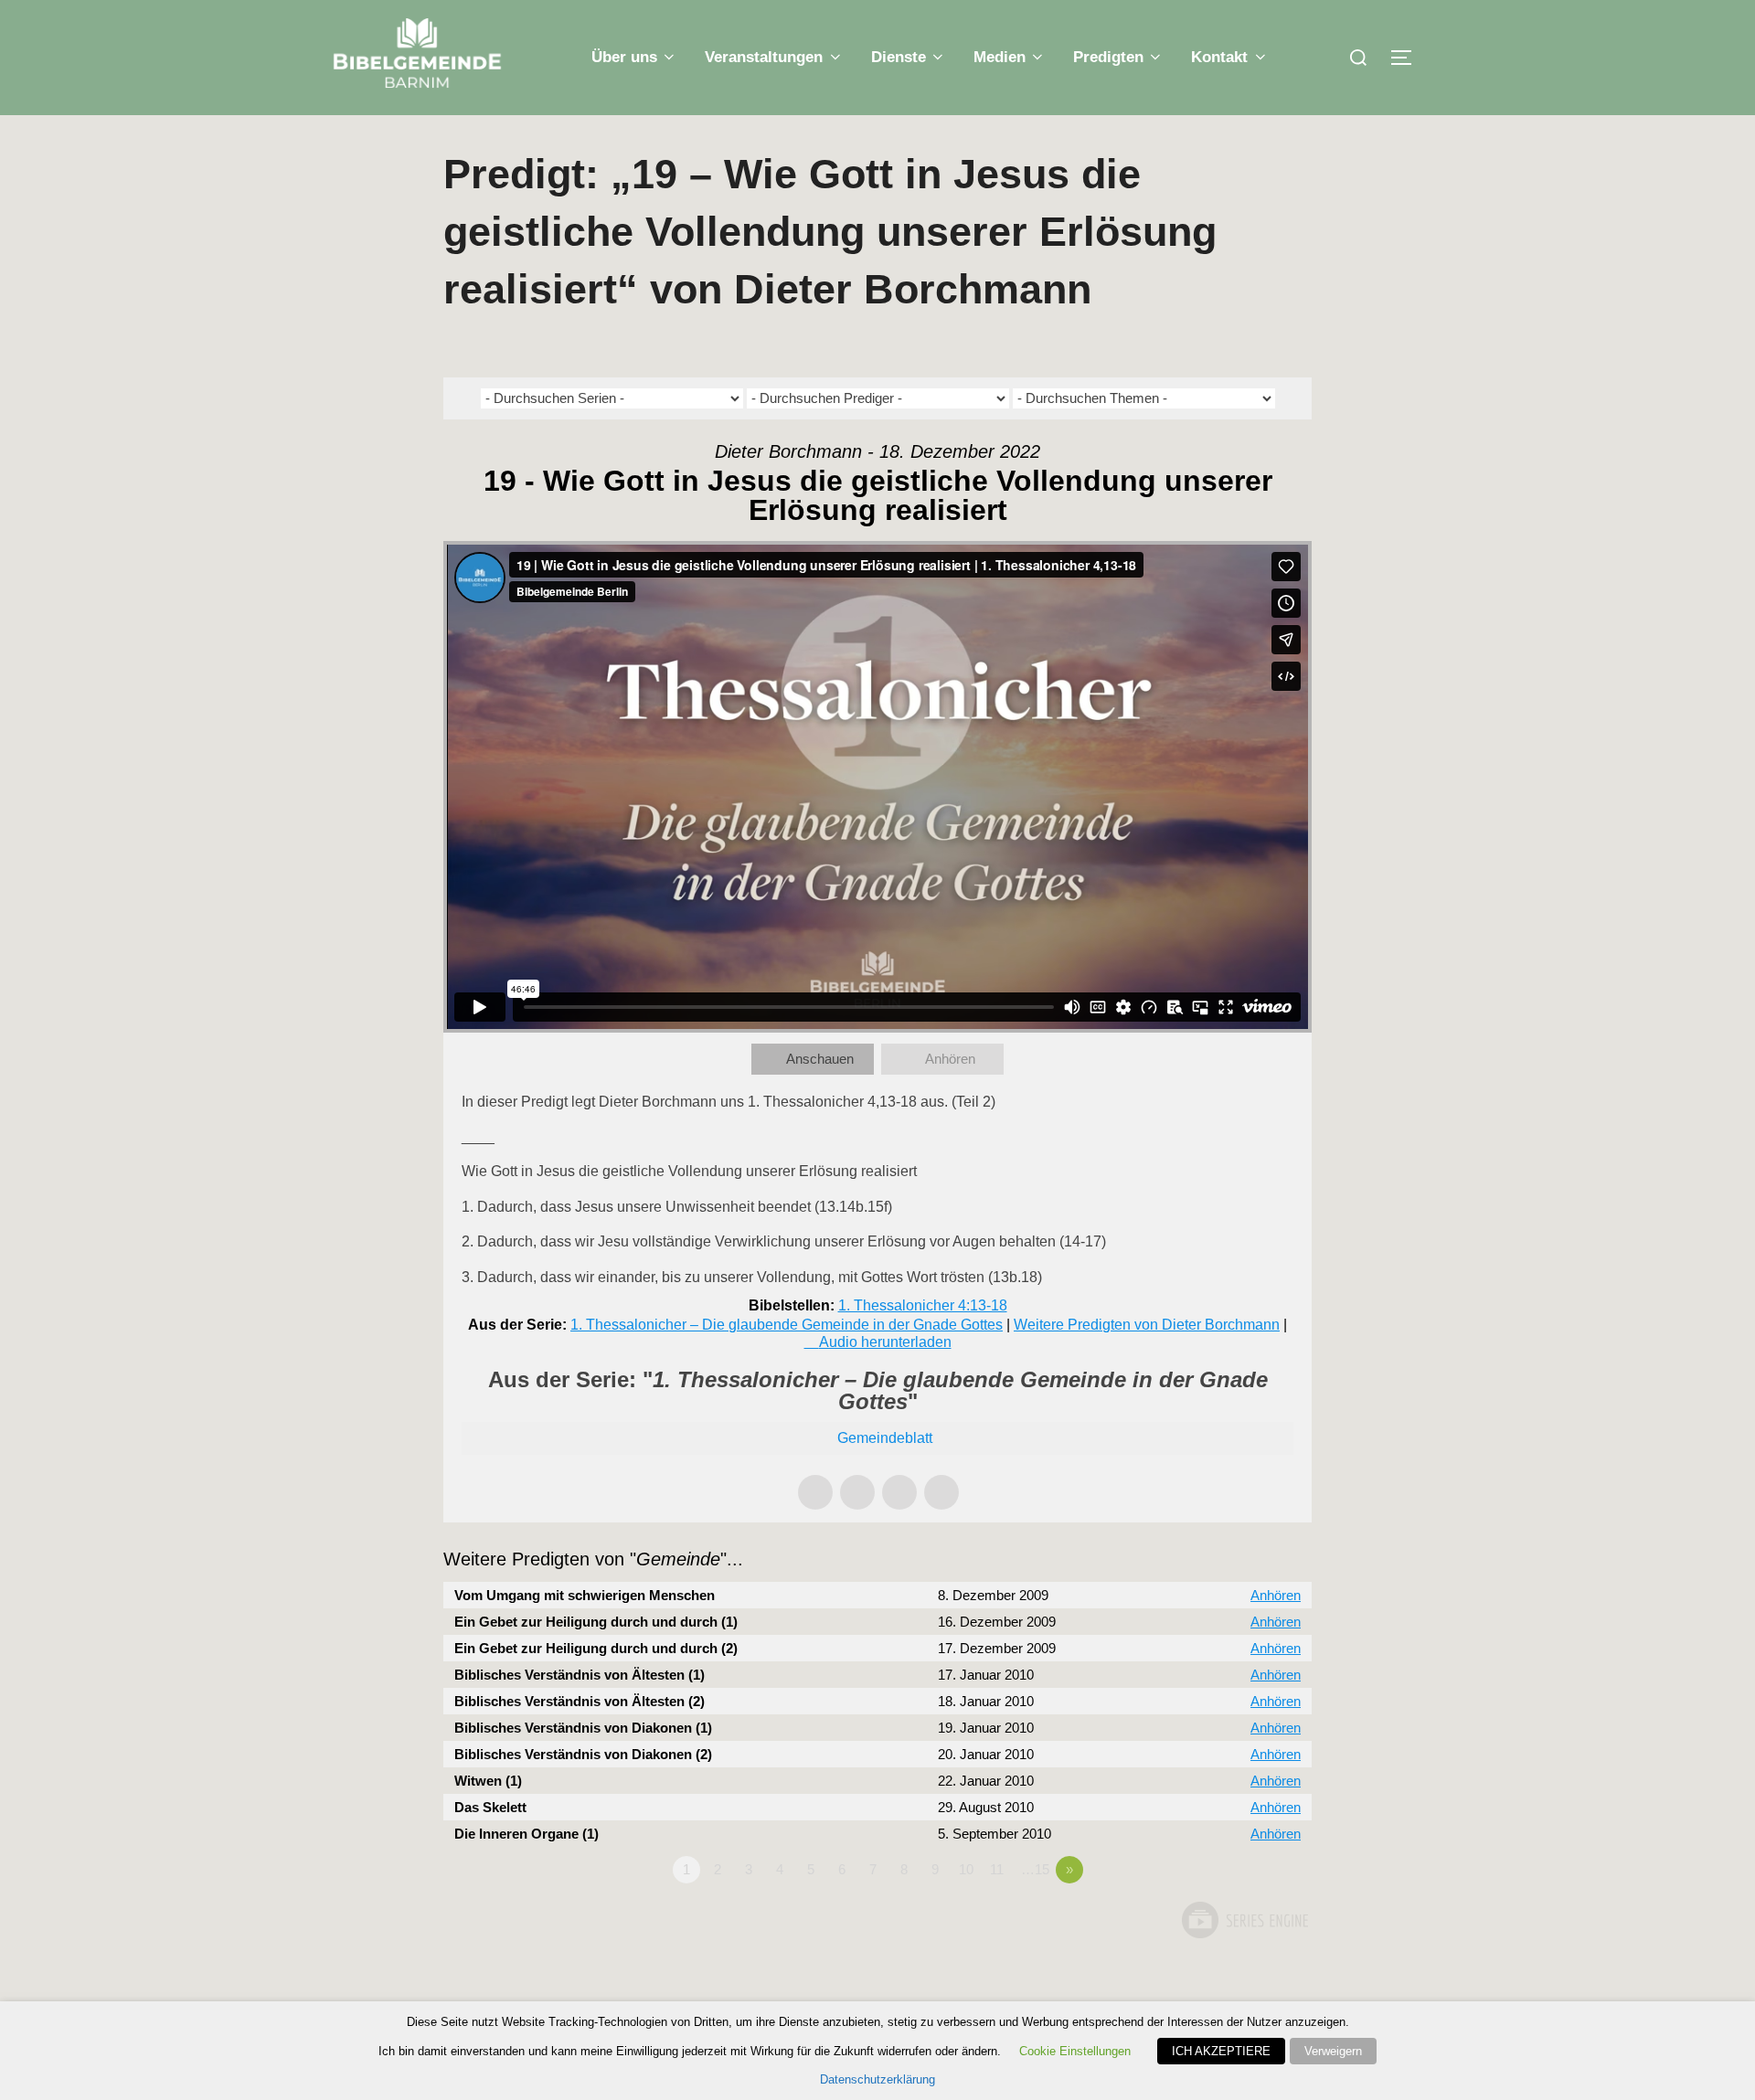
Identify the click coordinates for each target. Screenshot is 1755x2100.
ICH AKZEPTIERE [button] (1221, 2051)
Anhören (950, 1059)
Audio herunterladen (885, 1342)
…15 (1035, 1869)
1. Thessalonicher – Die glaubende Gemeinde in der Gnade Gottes (787, 1325)
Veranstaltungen (764, 57)
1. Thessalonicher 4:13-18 (923, 1305)
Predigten (1108, 57)
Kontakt (1219, 57)
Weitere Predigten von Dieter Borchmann (1147, 1325)
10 (966, 1869)
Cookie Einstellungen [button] (1075, 2051)
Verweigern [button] (1333, 2051)
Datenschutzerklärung (877, 2079)
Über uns (624, 57)
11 (997, 1869)
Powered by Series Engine (1244, 1920)
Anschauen (820, 1059)
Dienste (899, 57)
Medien (1000, 57)
